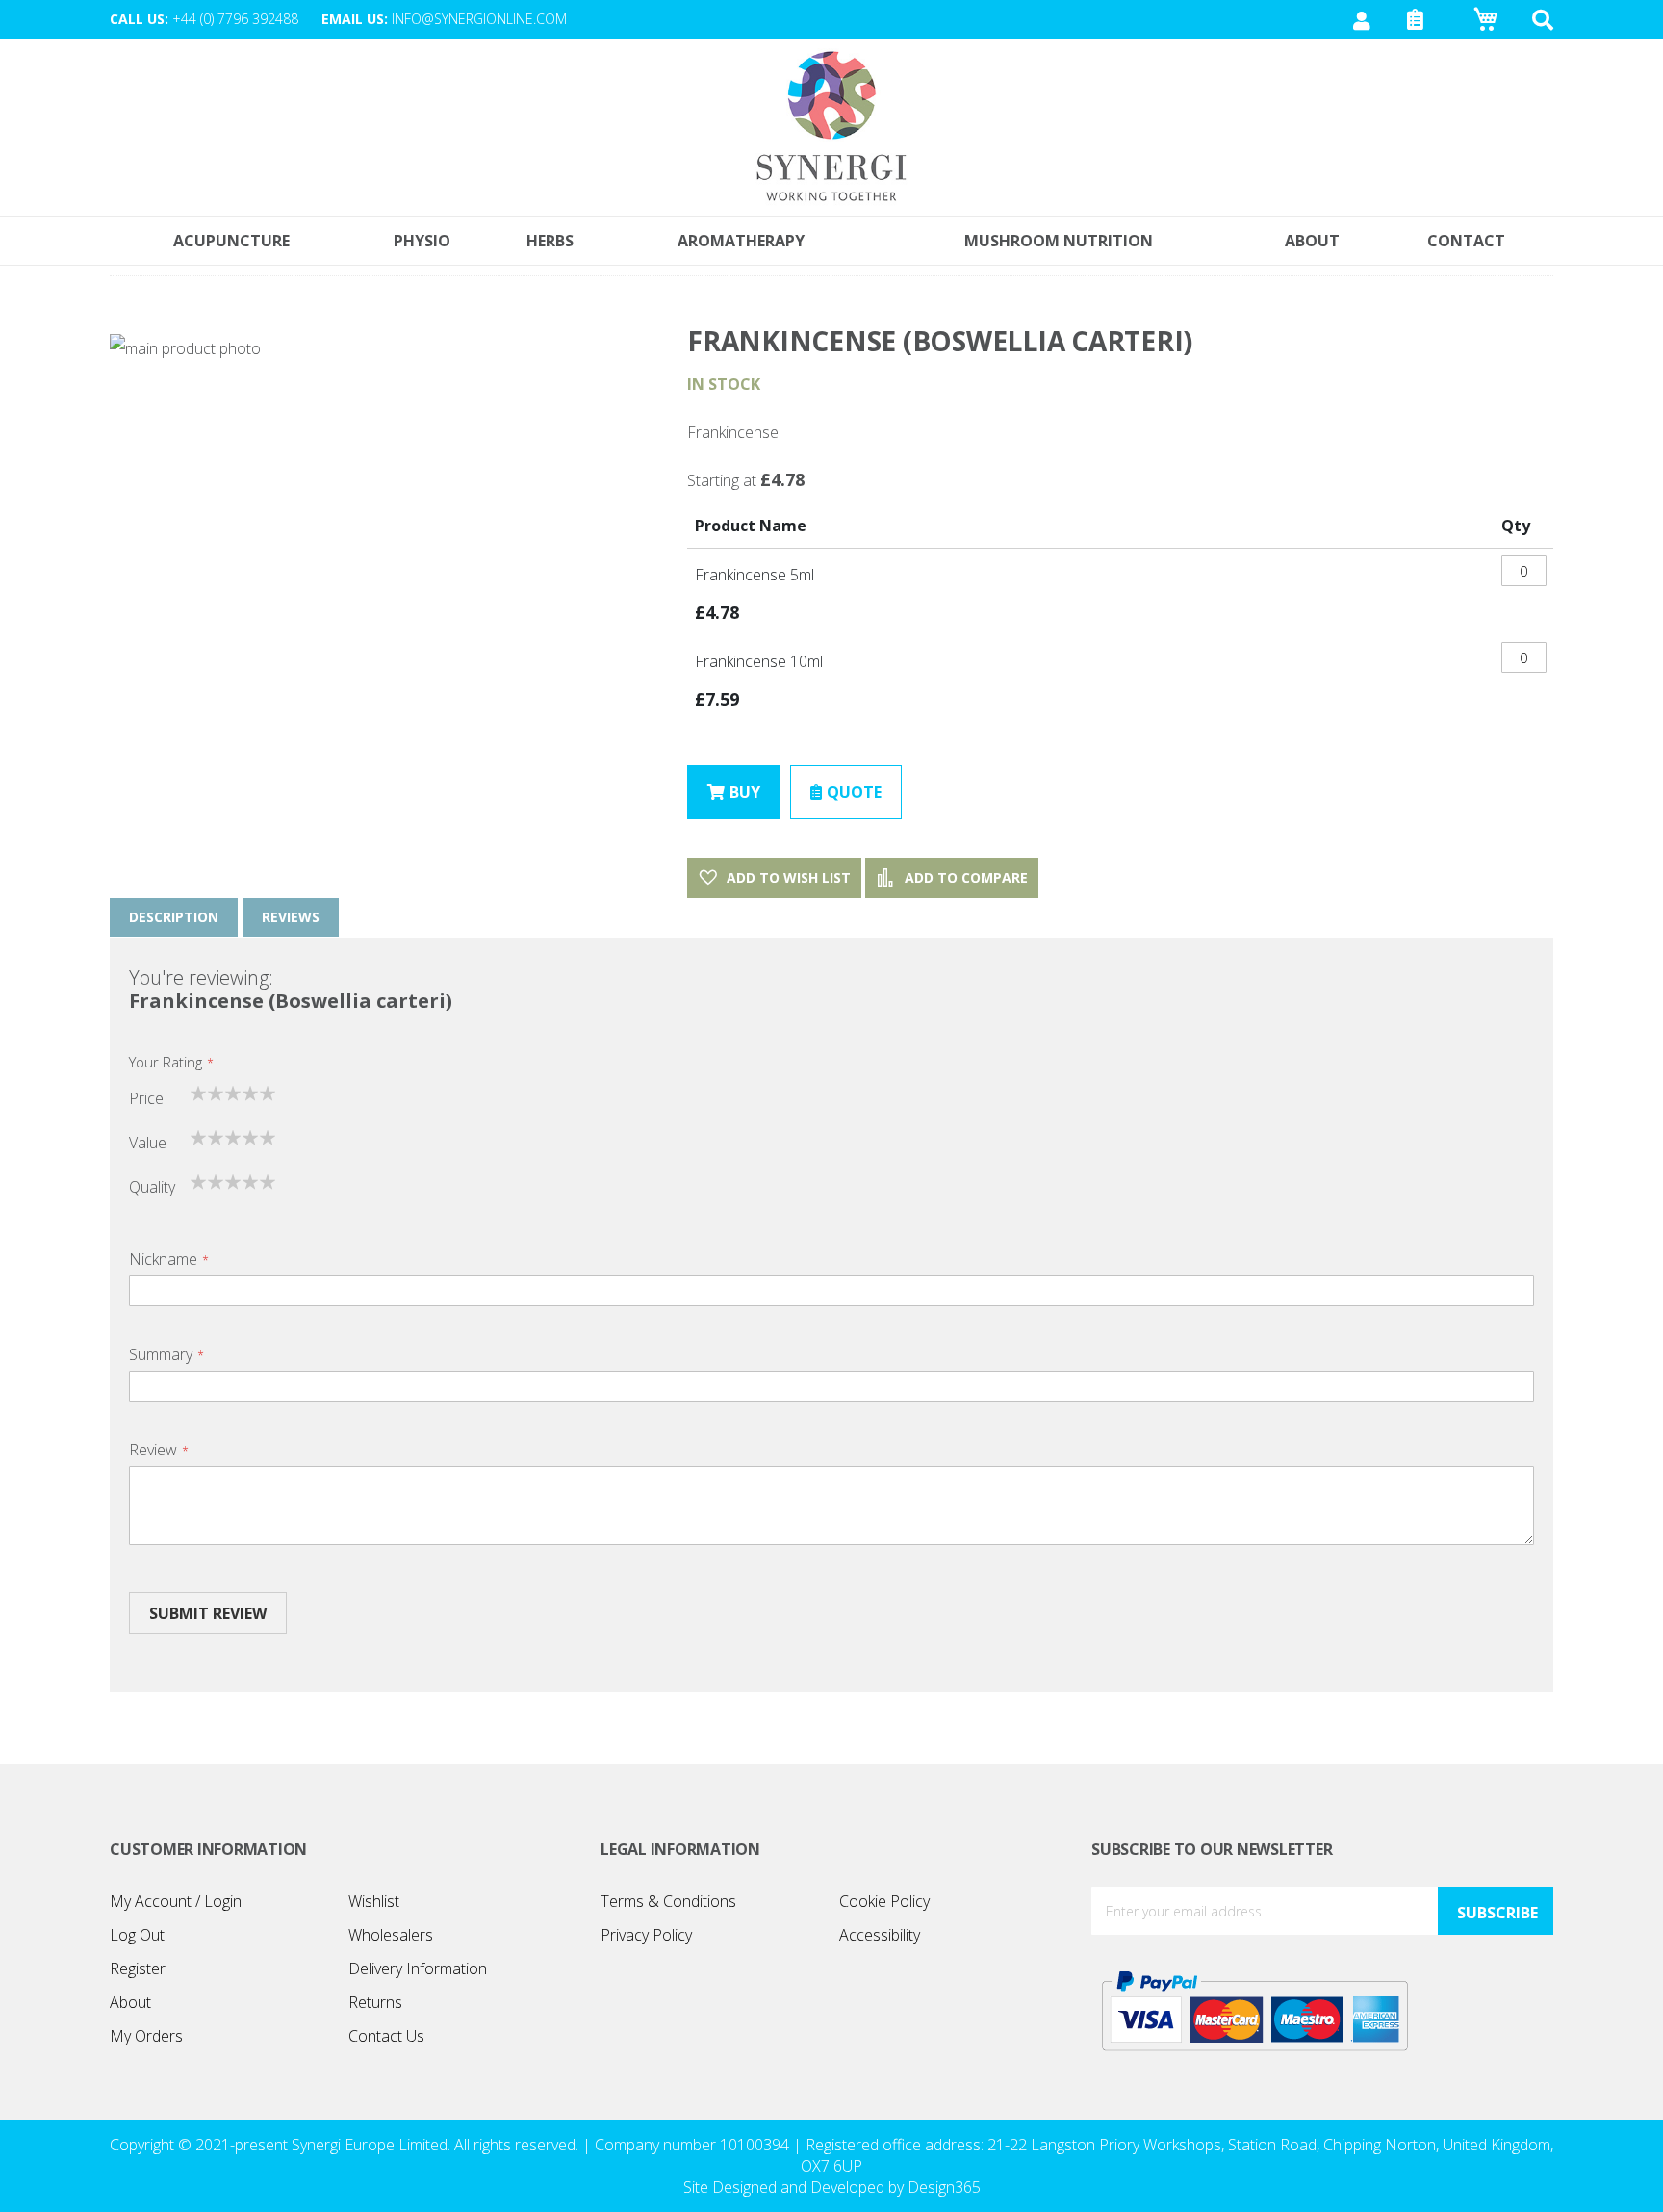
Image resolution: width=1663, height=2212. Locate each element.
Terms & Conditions (668, 1901)
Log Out (137, 1935)
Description (174, 917)
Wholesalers (391, 1935)
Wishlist (374, 1901)
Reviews (291, 917)
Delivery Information (418, 1968)
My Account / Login (176, 1901)
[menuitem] (1466, 241)
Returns (375, 2002)
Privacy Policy (646, 1935)
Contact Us (386, 2036)
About (130, 2002)
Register (138, 1968)
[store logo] (831, 127)
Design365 (944, 2187)
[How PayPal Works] (1254, 2010)
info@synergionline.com (479, 19)
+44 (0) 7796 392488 (235, 19)
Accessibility (880, 1935)
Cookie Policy (884, 1901)
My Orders (146, 2036)
